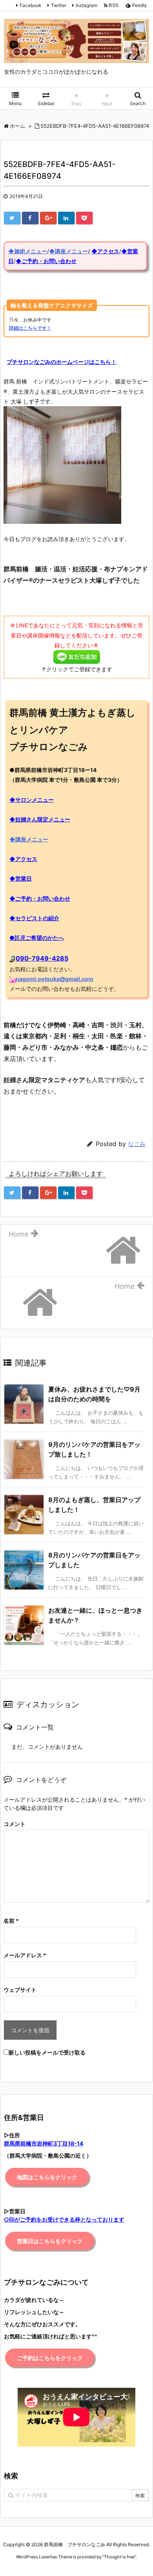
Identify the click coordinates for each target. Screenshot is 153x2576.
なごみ (137, 1144)
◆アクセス (105, 251)
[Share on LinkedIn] (66, 218)
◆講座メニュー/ (69, 251)
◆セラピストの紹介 (34, 918)
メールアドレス (25, 1955)
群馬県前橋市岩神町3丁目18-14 (44, 2143)
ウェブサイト (20, 1990)
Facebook (31, 5)
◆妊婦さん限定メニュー (40, 819)
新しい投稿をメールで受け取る (47, 2052)
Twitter (59, 5)
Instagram (87, 5)
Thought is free (119, 2557)
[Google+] (48, 218)
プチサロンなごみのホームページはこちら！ (62, 362)
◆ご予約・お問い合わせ (46, 261)
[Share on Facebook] (30, 218)
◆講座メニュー (29, 839)
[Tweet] (12, 218)
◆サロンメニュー (32, 800)
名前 (11, 1921)
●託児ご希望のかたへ (37, 938)
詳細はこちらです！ (30, 328)
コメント (15, 1824)
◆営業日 (21, 878)
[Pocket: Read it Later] (84, 218)
